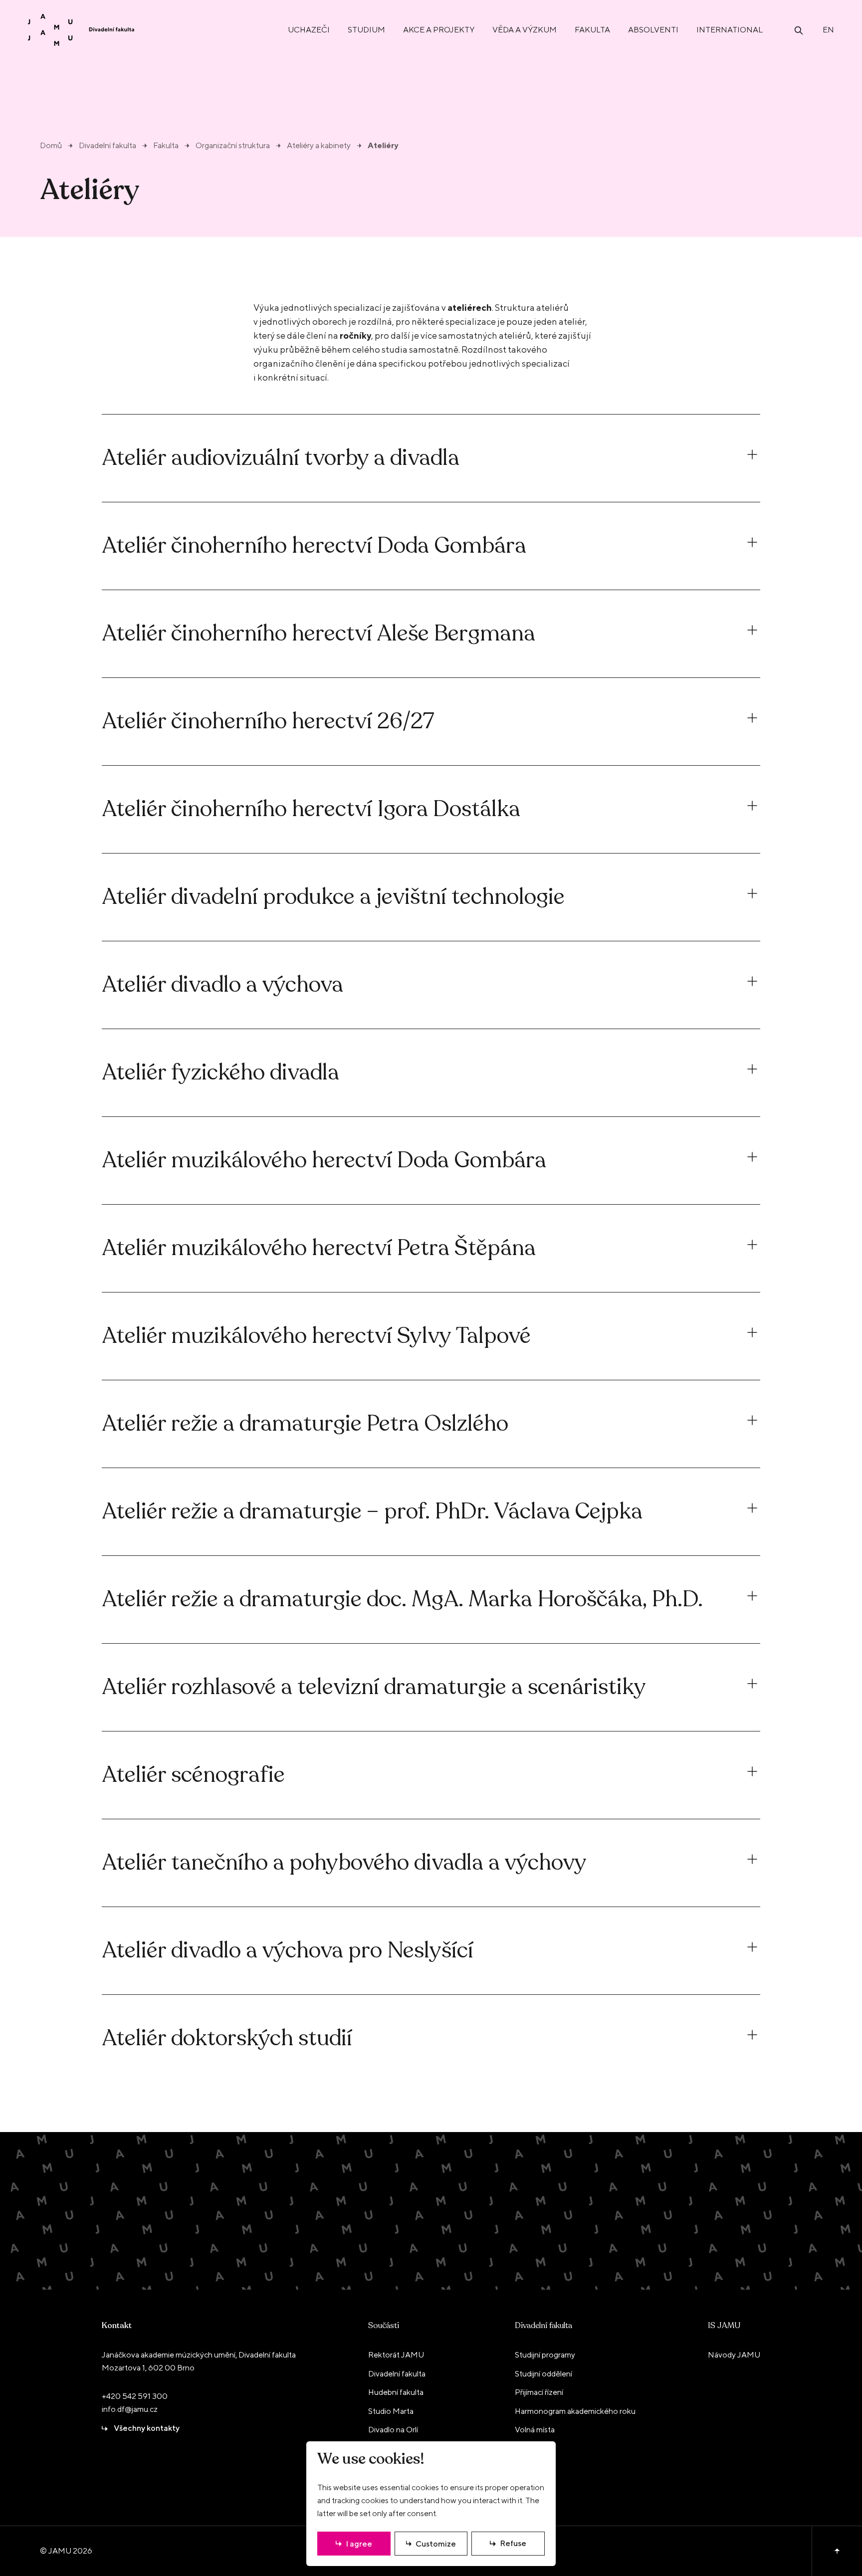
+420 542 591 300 (135, 2396)
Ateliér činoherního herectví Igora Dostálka (311, 809)
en (828, 30)
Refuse (513, 2543)
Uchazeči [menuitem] (309, 30)
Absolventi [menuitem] (653, 30)
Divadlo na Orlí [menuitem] (393, 2430)
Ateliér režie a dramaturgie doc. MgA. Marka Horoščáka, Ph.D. (402, 1600)
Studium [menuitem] (366, 30)
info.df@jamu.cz (130, 2409)
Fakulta (166, 146)
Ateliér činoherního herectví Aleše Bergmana (319, 634)
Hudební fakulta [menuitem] (396, 2392)
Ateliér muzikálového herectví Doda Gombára (324, 1161)
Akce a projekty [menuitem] (439, 30)
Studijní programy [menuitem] (545, 2355)
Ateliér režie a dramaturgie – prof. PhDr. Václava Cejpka (372, 1512)
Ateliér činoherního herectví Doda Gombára (314, 546)
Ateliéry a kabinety (319, 146)
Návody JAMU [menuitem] (734, 2355)
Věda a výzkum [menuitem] (525, 30)
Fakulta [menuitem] (592, 30)
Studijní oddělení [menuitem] (543, 2374)
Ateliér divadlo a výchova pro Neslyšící (288, 1951)
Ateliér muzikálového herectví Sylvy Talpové (316, 1336)
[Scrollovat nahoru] (837, 2551)
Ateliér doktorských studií (227, 2039)
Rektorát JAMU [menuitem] (396, 2355)
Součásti (384, 2326)
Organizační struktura (233, 146)
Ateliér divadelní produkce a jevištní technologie (333, 897)
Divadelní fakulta (108, 146)
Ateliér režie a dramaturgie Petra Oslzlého (305, 1424)
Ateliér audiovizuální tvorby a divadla (281, 458)
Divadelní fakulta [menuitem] (397, 2374)
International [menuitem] (730, 30)
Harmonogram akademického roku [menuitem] (575, 2411)
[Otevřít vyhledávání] (799, 30)
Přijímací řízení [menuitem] (539, 2392)
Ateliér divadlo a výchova (222, 985)
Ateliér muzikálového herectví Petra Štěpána (319, 1248)
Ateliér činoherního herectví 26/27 (268, 722)
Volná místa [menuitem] (535, 2430)
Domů (51, 146)
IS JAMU (724, 2326)
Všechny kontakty (147, 2428)
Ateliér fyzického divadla (220, 1073)
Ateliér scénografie (193, 1775)
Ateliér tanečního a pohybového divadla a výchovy (344, 1863)
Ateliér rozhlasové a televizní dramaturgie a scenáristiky (374, 1687)
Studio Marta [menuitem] (391, 2411)
